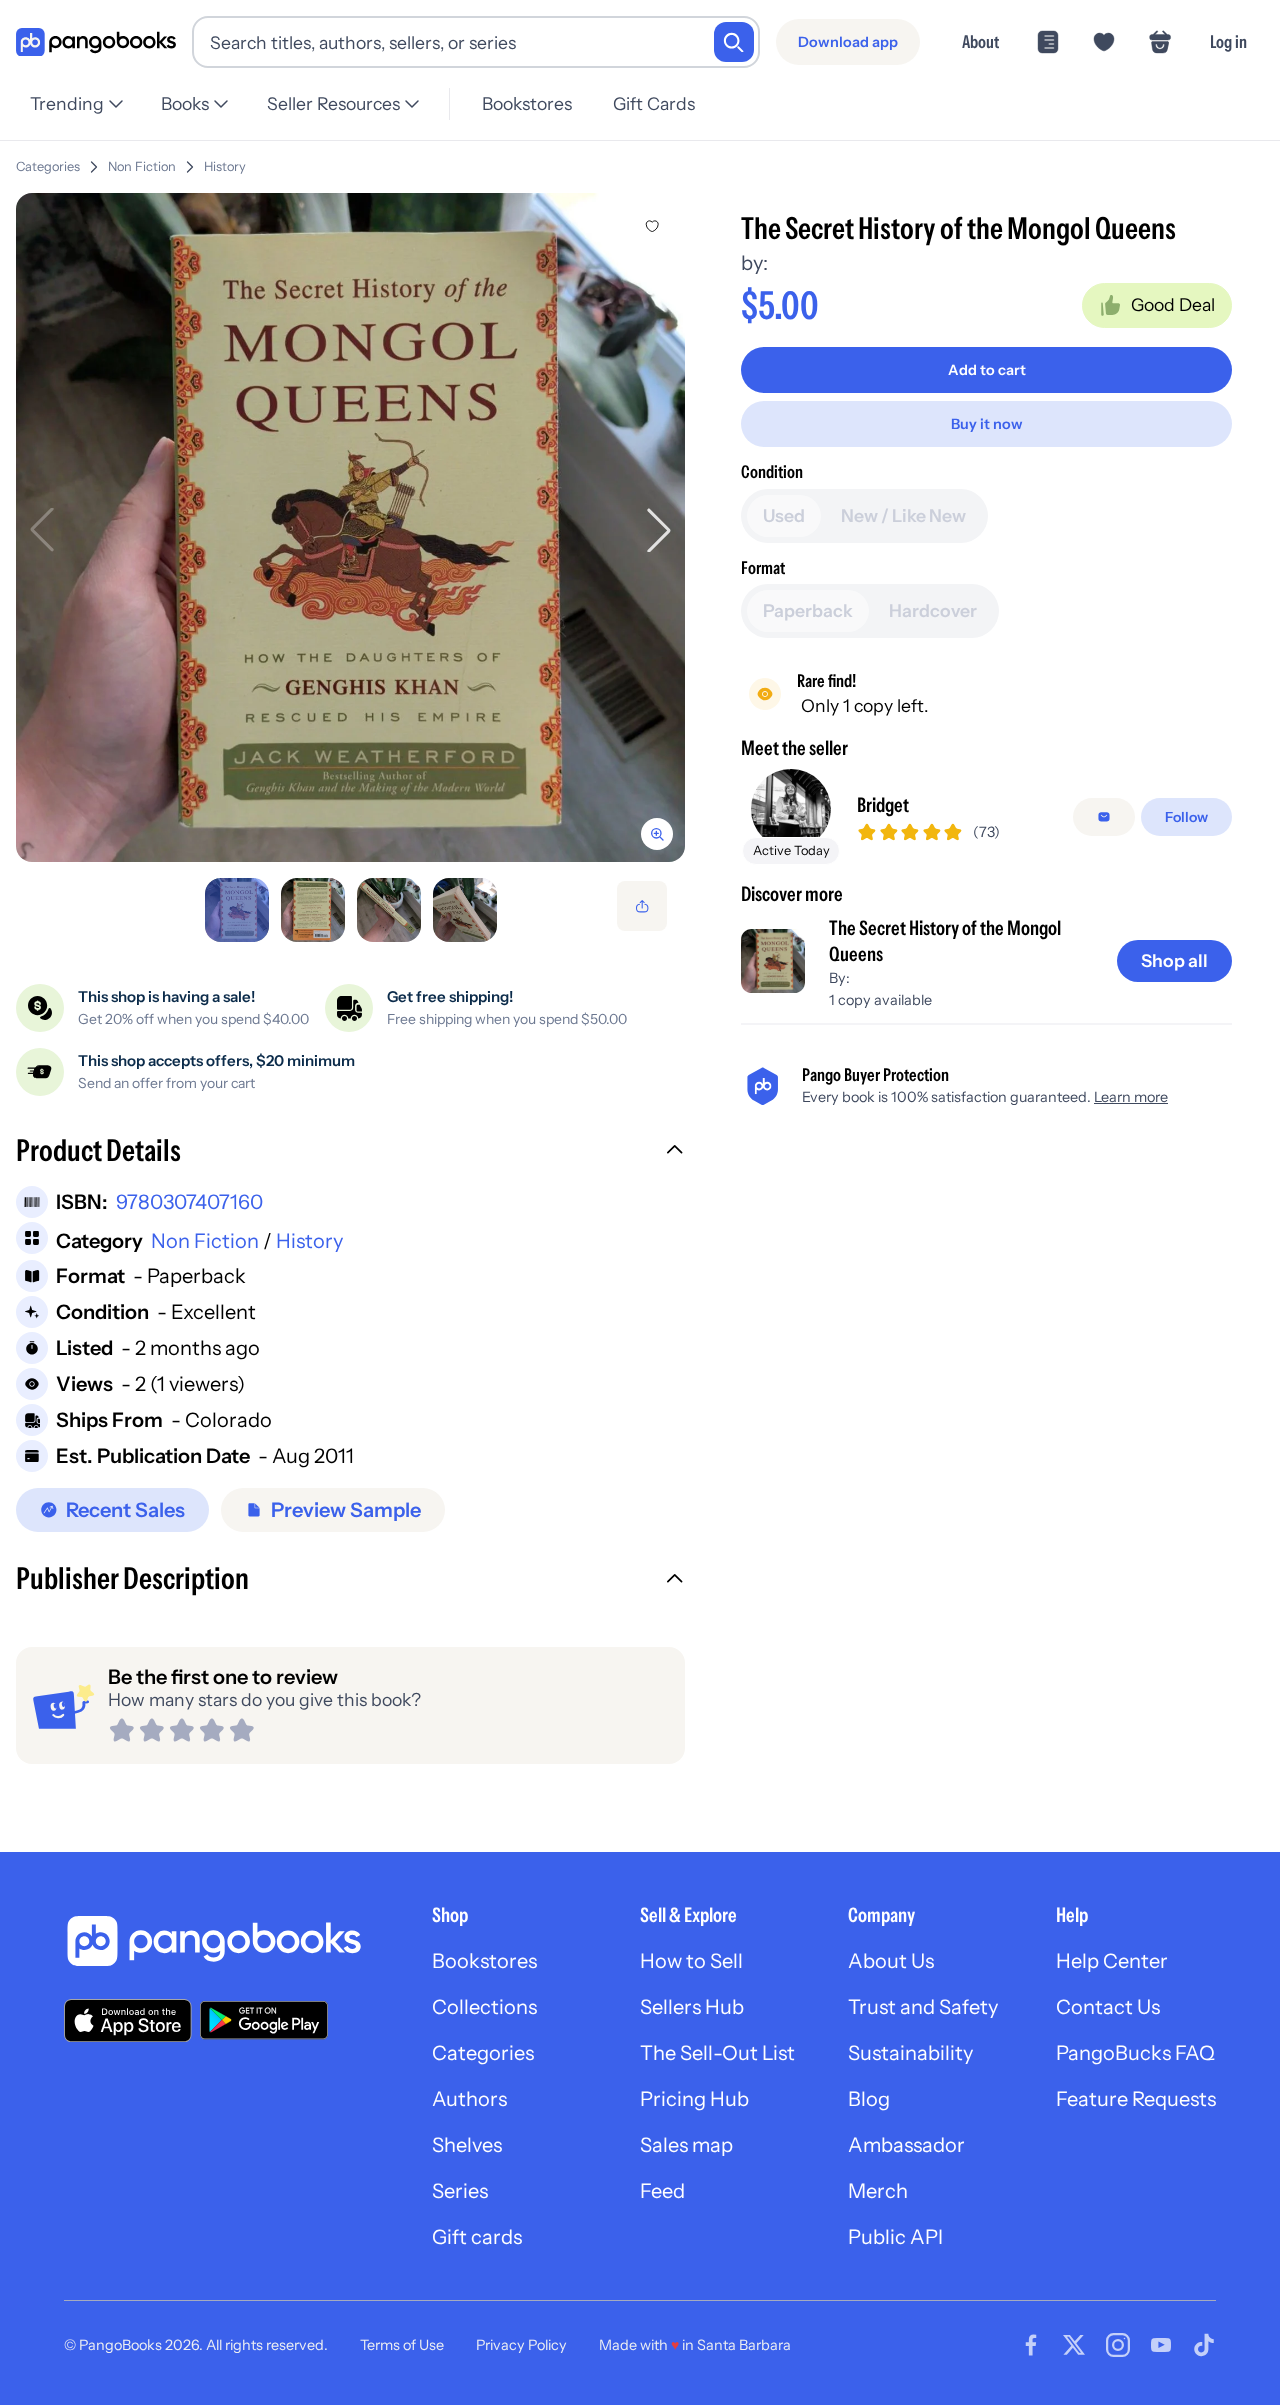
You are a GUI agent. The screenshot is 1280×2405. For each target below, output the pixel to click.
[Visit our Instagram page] (1118, 2345)
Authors (469, 2099)
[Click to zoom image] (350, 527)
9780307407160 (189, 1202)
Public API (895, 2237)
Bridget (883, 805)
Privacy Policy (521, 2345)
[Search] (734, 42)
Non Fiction (142, 166)
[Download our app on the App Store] (128, 2020)
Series (460, 2191)
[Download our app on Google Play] (264, 2020)
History (225, 166)
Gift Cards (654, 103)
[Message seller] (1104, 817)
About (980, 41)
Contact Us (1108, 2007)
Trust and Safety (923, 2007)
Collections (484, 2007)
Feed (662, 2191)
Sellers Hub (692, 2007)
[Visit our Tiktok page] (1204, 2345)
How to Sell (691, 1961)
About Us (891, 1961)
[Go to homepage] (96, 42)
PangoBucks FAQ (1135, 2053)
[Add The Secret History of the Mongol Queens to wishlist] (652, 226)
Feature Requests (1136, 2099)
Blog (869, 2099)
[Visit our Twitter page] (1074, 2345)
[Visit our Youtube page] (1161, 2345)
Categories (48, 166)
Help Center (1112, 1961)
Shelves (467, 2145)
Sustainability (910, 2053)
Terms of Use (402, 2345)
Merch (878, 2191)
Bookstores (527, 103)
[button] (350, 1153)
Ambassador (906, 2145)
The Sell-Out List (717, 2053)
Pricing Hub (694, 2099)
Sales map (686, 2145)
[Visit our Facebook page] (1031, 2345)
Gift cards (477, 2237)
